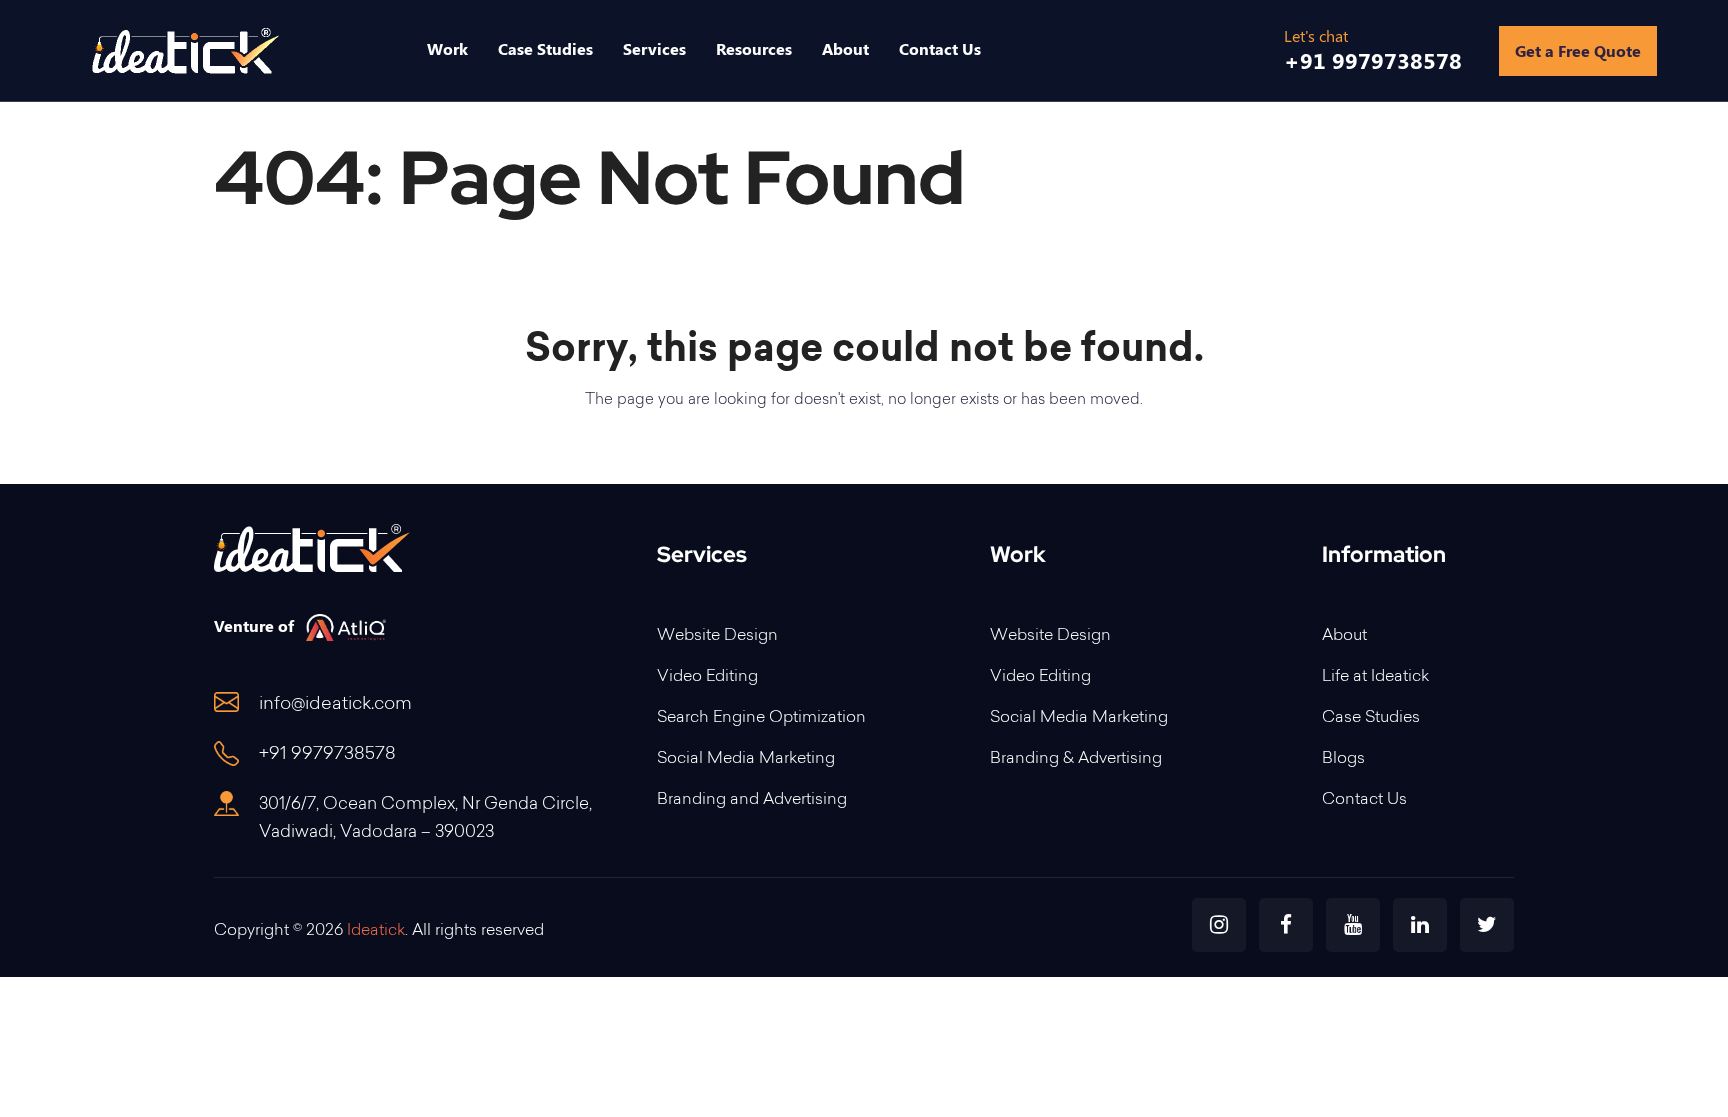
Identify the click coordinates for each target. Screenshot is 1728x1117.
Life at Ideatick (1375, 677)
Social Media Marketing (746, 759)
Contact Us (1364, 800)
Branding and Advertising (752, 800)
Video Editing (707, 677)
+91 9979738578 (327, 755)
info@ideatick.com (335, 705)
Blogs (1343, 759)
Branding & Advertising (1076, 759)
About (1344, 636)
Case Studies (1371, 718)
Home (1332, 178)
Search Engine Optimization (761, 718)
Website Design (717, 636)
